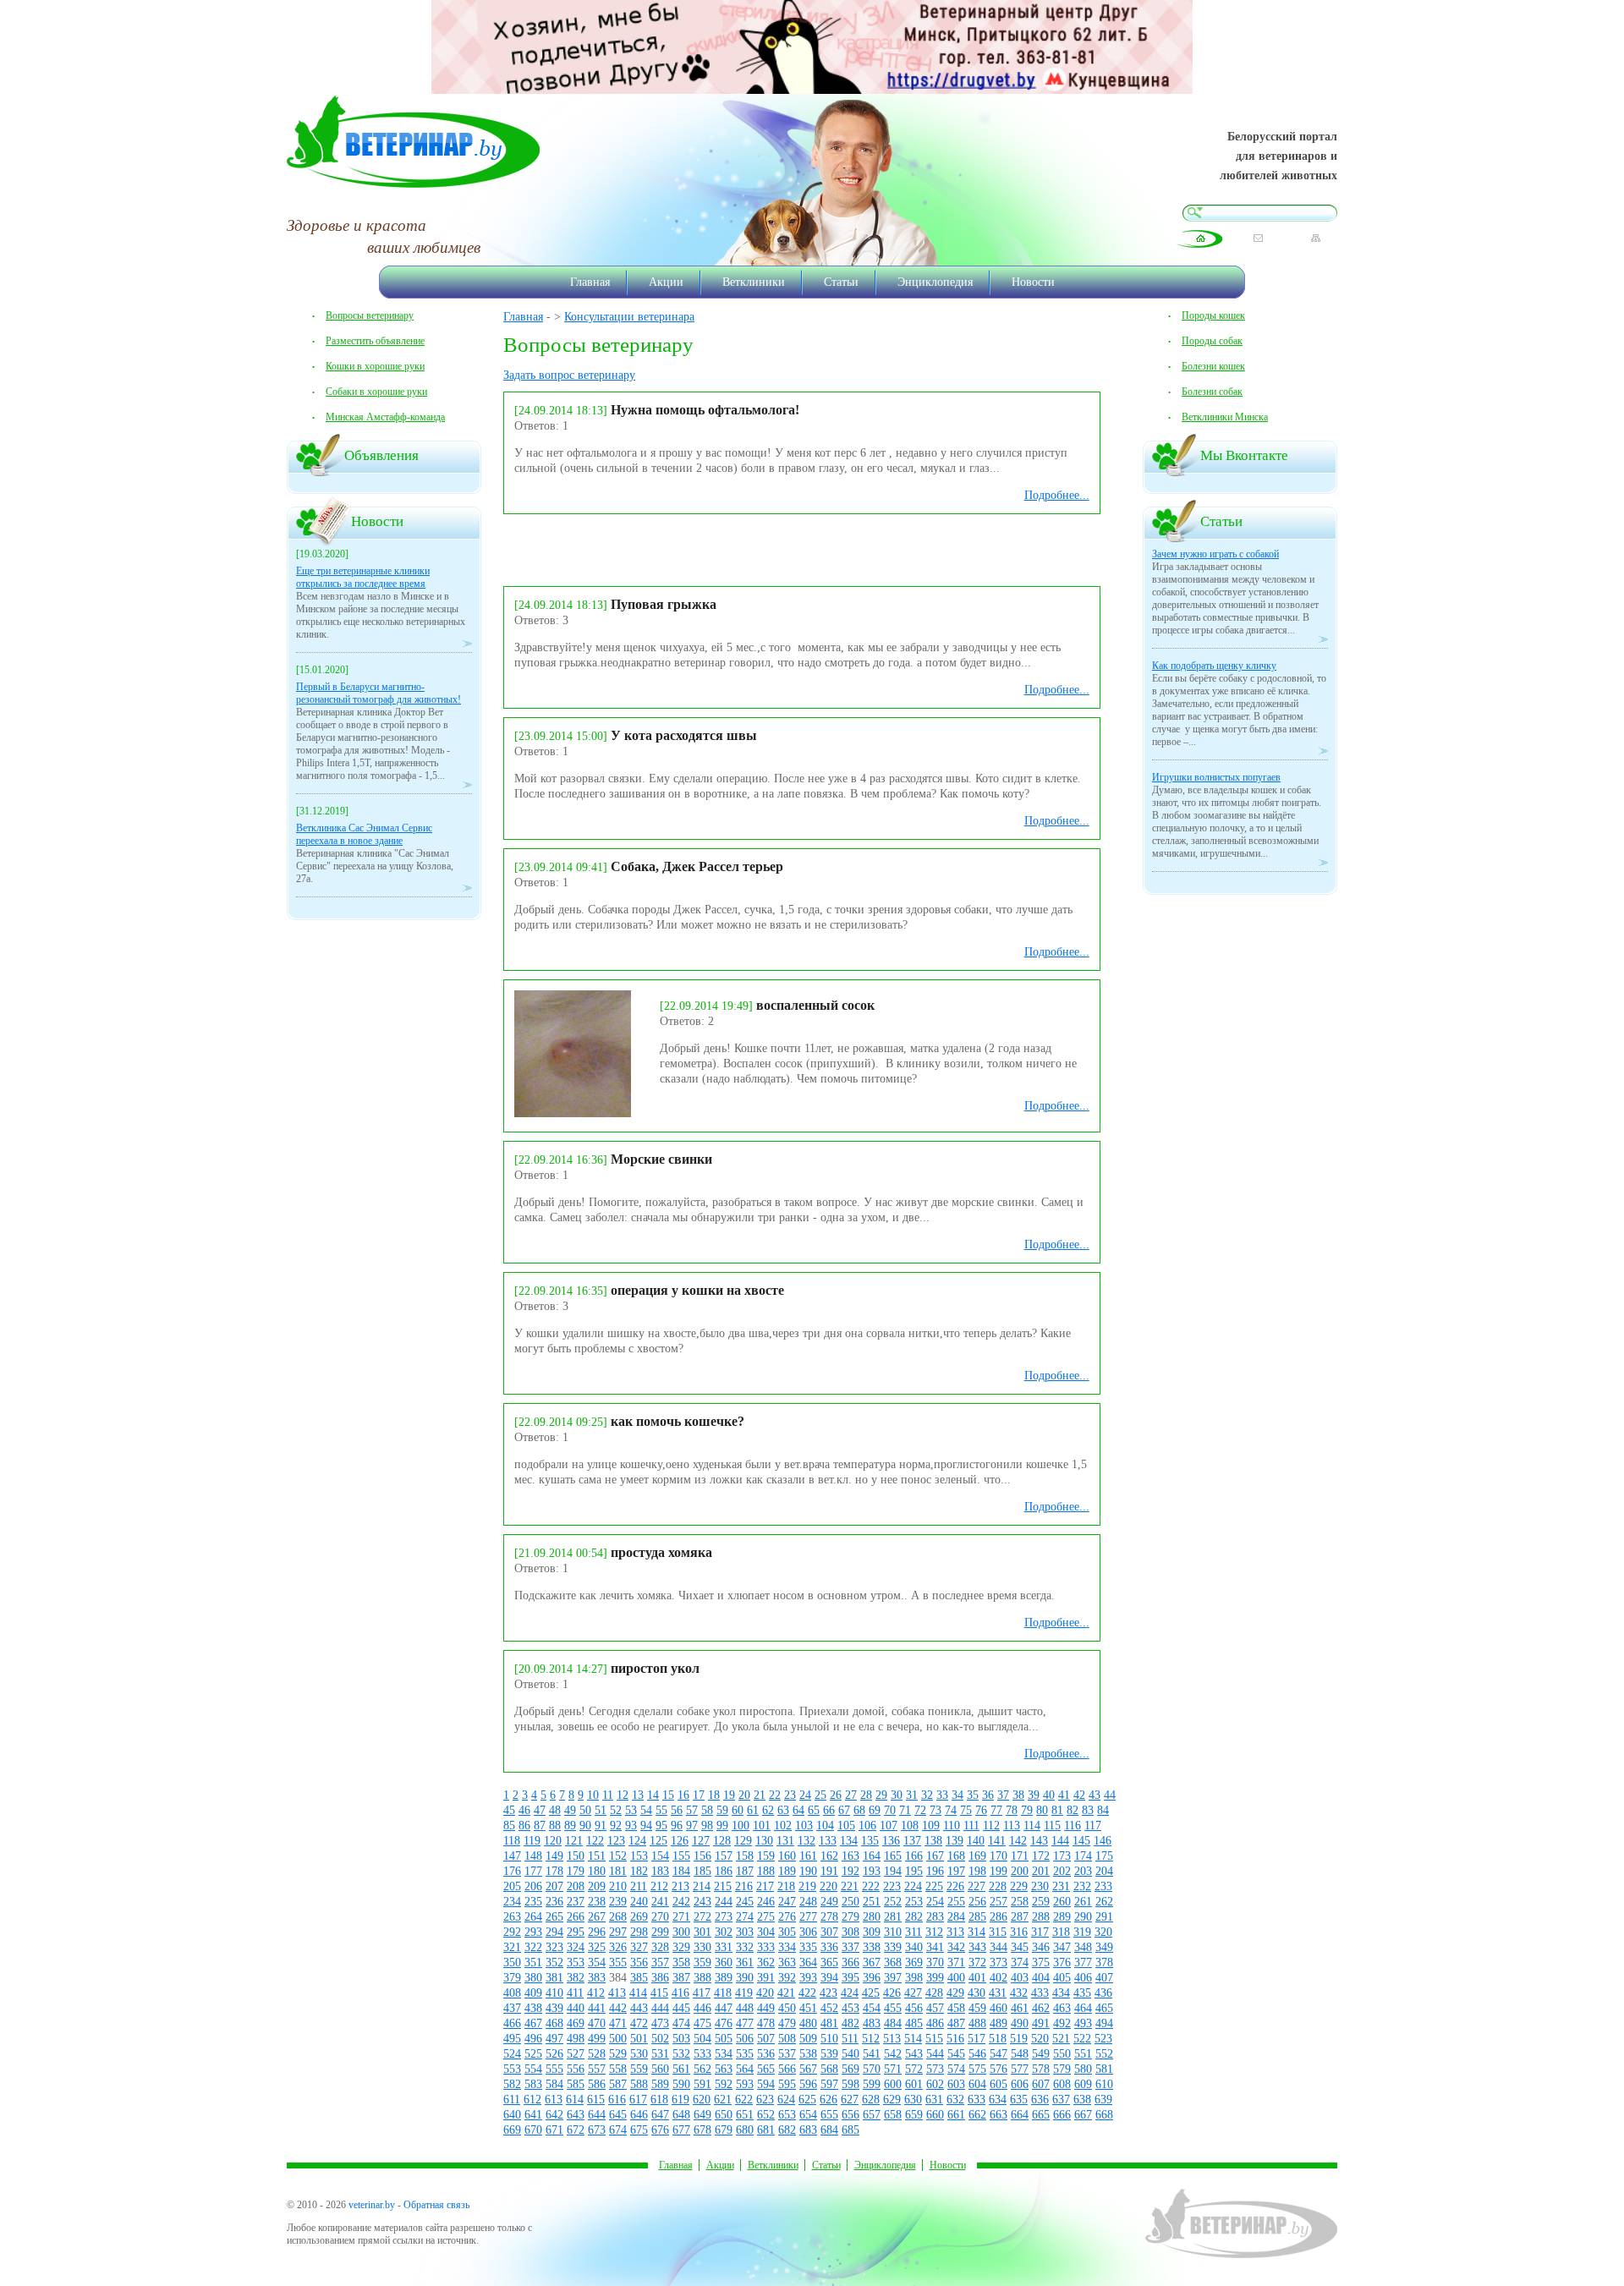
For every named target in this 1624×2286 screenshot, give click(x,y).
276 (787, 1917)
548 (1020, 2054)
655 (829, 2115)
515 (934, 2039)
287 (1020, 1917)
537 (787, 2054)
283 (935, 1917)
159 (766, 1856)
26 (836, 1795)
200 (1020, 1871)
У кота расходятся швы (684, 735)
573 (935, 2069)
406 (1083, 1978)
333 (766, 1947)
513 (892, 2039)
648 (681, 2115)
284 (956, 1917)
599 (872, 2084)
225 (934, 1886)
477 (745, 2023)
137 (912, 1841)
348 (1083, 1947)
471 (618, 2023)
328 (660, 1947)
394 (829, 1978)
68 (859, 1810)
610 (1104, 2084)
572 (914, 2069)
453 (850, 2008)
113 (1012, 1826)
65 (814, 1810)
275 (766, 1917)
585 (576, 2084)
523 (1103, 2039)
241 (660, 1902)
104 (825, 1826)
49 (570, 1810)
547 (999, 2054)
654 (808, 2115)
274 (745, 1917)
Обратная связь (436, 2205)
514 (913, 2039)
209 (597, 1886)
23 (790, 1795)
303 (745, 1932)
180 (597, 1871)
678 (702, 2130)
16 (683, 1795)
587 (618, 2084)
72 (920, 1810)
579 (1062, 2069)
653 (787, 2115)
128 (722, 1841)
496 (533, 2039)
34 (957, 1795)
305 (787, 1932)
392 (787, 1978)
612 (532, 2100)
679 (724, 2130)
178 (554, 1871)
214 (702, 1886)
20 (744, 1795)
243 (702, 1902)
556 (576, 2069)
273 (724, 1917)
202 (1062, 1871)
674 (618, 2130)
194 (893, 1871)
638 (1082, 2100)
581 (1104, 2069)
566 (787, 2069)
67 (844, 1810)
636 (1040, 2100)
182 (639, 1871)
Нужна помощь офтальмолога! (705, 410)
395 (850, 1978)
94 (646, 1826)
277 (808, 1917)
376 (1062, 1963)
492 (1062, 2023)
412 (596, 1993)
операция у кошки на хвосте (697, 1290)
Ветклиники (754, 282)
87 (540, 1826)
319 (1082, 1932)
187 (745, 1871)
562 (702, 2069)
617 (638, 2100)
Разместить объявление (375, 341)
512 (871, 2039)
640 (512, 2115)
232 (1082, 1886)
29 (881, 1795)
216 (744, 1886)
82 (1073, 1810)
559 (639, 2069)
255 (956, 1902)
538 (808, 2054)
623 (765, 2100)
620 (702, 2100)
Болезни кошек (1213, 366)
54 (646, 1810)
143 (1039, 1841)
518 (998, 2039)
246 (766, 1902)
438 (533, 2008)
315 (998, 1932)
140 (976, 1841)
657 (872, 2115)
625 (807, 2100)
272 (702, 1917)
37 (1003, 1795)
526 (554, 2054)
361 (745, 1963)
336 (829, 1947)
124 (637, 1841)
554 (533, 2069)
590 (681, 2084)
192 (850, 1871)
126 (680, 1841)
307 (829, 1932)
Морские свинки (661, 1159)
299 (660, 1932)
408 (512, 1993)
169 (977, 1856)
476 (724, 2023)
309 (872, 1932)
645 (618, 2115)
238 (597, 1902)
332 (745, 1947)
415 (659, 1993)
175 (1104, 1856)
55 (661, 1810)
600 (893, 2084)
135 (870, 1841)
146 (1103, 1841)
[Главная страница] (1201, 238)
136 (891, 1841)
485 (914, 2023)
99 (722, 1826)
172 (1041, 1856)
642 (554, 2115)
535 (745, 2054)
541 (872, 2054)
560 (660, 2069)
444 (660, 2008)
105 (846, 1826)
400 (956, 1978)
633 (977, 2100)
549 (1041, 2054)
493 (1083, 2023)
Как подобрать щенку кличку (1214, 666)
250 (850, 1902)
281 (893, 1917)
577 (1020, 2069)
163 (850, 1856)
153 (639, 1856)
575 (977, 2069)
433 (1040, 1993)
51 (601, 1810)
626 (828, 2100)
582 (512, 2084)
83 (1088, 1810)
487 (956, 2023)
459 (977, 2008)
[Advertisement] (701, 548)
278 (829, 1917)
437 (512, 2008)
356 (639, 1963)
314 (977, 1932)
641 (533, 2115)
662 (977, 2115)
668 (1104, 2115)
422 (807, 1993)
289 (1062, 1917)
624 (786, 2100)
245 (745, 1902)
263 (512, 1917)
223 (892, 1886)
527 (576, 2054)
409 (533, 1993)
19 (729, 1795)
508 (787, 2039)
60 (738, 1810)
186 (724, 1871)
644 (597, 2115)
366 (850, 1963)
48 (555, 1810)
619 (680, 2100)
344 (999, 1947)
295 (576, 1932)
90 (585, 1826)
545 (956, 2054)
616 (617, 2100)
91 (601, 1826)
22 (775, 1795)
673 (597, 2130)
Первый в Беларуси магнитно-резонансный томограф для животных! (379, 693)
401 (977, 1978)
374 (1020, 1963)
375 (1041, 1963)
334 (787, 1947)
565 (766, 2069)
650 (724, 2115)
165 (893, 1856)
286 (999, 1917)
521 (1061, 2039)
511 (850, 2039)
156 (702, 1856)
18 (714, 1795)
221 (850, 1886)
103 (804, 1826)
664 (1020, 2115)
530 (639, 2054)
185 (702, 1871)
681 (766, 2130)
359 (702, 1963)
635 (1019, 2100)
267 (597, 1917)
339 (893, 1947)
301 (702, 1932)
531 (660, 2054)
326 (618, 1947)
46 (524, 1810)
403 (1020, 1978)
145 (1081, 1841)
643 (576, 2115)
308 (850, 1932)
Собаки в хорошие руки (376, 392)
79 (1027, 1810)
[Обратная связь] (1258, 238)
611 (512, 2100)
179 (576, 1871)
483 (872, 2023)
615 (596, 2100)
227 (977, 1886)
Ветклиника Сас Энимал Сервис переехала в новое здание (364, 834)
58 (707, 1810)
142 (1018, 1841)
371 (956, 1963)
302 (724, 1932)
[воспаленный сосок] (573, 1113)
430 (977, 1993)
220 (828, 1886)
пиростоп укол (655, 1668)
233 (1103, 1886)
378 (1104, 1963)
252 (893, 1902)
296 (597, 1932)
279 (850, 1917)
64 (798, 1810)
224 (913, 1886)
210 (618, 1886)
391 (766, 1978)
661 (956, 2115)
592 (724, 2084)
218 (786, 1886)
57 (692, 1810)
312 (934, 1932)
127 (701, 1841)
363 (787, 1963)
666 (1062, 2115)
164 (872, 1856)
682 (787, 2130)
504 (702, 2039)
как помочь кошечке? (678, 1421)
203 (1083, 1871)
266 (576, 1917)
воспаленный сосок (815, 1005)
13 (638, 1795)
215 (723, 1886)
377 (1083, 1963)
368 (893, 1963)
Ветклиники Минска (1225, 417)
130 (764, 1841)
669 (512, 2130)
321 (512, 1947)
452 (829, 2008)
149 (554, 1856)
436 (1103, 1993)
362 (766, 1963)
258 (1020, 1902)
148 (533, 1856)
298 (639, 1932)
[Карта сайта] (1316, 238)
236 (554, 1902)
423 (828, 1993)
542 (893, 2054)
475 (702, 2023)
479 (787, 2023)
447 (724, 2008)
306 (808, 1932)
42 (1079, 1795)
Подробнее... (1057, 495)
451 (808, 2008)
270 (660, 1917)
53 (631, 1810)
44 (1110, 1795)
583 (533, 2084)
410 (554, 1993)
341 (935, 1947)
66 (829, 1810)
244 (724, 1902)
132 (807, 1841)
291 (1104, 1917)
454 (872, 2008)
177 (533, 1871)
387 (681, 1978)
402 (999, 1978)
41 (1064, 1795)
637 (1061, 2100)
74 (951, 1810)
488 (977, 2023)
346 (1041, 1947)
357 (660, 1963)
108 (910, 1826)
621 (723, 2100)
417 (702, 1993)
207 (554, 1886)
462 (1041, 2008)
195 (914, 1871)
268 (618, 1917)
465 (1104, 2008)
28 (866, 1795)
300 (681, 1932)
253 (914, 1902)
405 (1062, 1978)
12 (623, 1795)
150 (576, 1856)
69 (875, 1810)
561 (681, 2069)
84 (1103, 1810)
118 (512, 1841)
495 (512, 2039)
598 (850, 2084)
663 (999, 2115)
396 (872, 1978)
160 (787, 1856)
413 (617, 1993)
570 (872, 2069)
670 (533, 2130)
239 (618, 1902)
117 (1093, 1826)
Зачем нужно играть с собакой (1215, 554)
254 (935, 1902)
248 (808, 1902)
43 (1095, 1795)
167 (935, 1856)
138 (933, 1841)
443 (639, 2008)
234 (512, 1902)
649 (702, 2115)
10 (593, 1795)
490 (1020, 2023)
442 (618, 2008)
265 (554, 1917)
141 (997, 1841)
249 (829, 1902)
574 (956, 2069)
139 (955, 1841)
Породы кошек (1213, 315)
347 (1062, 1947)
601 (914, 2084)
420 (765, 1993)
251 (872, 1902)
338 (872, 1947)
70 (890, 1810)
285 (977, 1917)
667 (1083, 2115)
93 (631, 1826)
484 (893, 2023)
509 (808, 2039)
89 (570, 1826)
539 (829, 2054)
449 (766, 2008)
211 (639, 1886)
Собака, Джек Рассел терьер (697, 866)
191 (829, 1871)
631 (934, 2100)
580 (1083, 2069)
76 (981, 1810)
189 (787, 1871)
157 (724, 1856)
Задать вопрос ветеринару (569, 375)
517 (977, 2039)
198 (977, 1871)
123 (616, 1841)
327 (639, 1947)
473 (660, 2023)
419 (744, 1993)
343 (977, 1947)
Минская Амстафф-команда (385, 417)
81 (1057, 1810)
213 (680, 1886)
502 (660, 2039)
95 (661, 1826)
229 (1019, 1886)
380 (533, 1978)
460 (999, 2008)
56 (677, 1810)
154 (660, 1856)
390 (745, 1978)
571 (893, 2069)
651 (745, 2115)
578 (1041, 2069)
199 (999, 1871)
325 (597, 1947)
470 (597, 2023)
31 (912, 1795)
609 (1083, 2084)
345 (1020, 1947)
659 (914, 2115)
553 (512, 2069)
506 (745, 2039)
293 (533, 1932)
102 (783, 1826)
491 (1041, 2023)
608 (1062, 2084)
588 (639, 2084)
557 (597, 2069)
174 (1083, 1856)
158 (745, 1856)
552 (1104, 2054)
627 (850, 2100)
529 (618, 2054)
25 (820, 1795)
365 (829, 1963)
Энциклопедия (935, 282)
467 (533, 2023)
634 (998, 2100)
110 (952, 1826)
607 (1041, 2084)
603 (956, 2084)
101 (762, 1826)
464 (1083, 2008)
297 (618, 1932)
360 (724, 1963)
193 (872, 1871)
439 (554, 2008)
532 (681, 2054)
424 (850, 1993)
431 (998, 1993)
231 (1061, 1886)
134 (849, 1841)
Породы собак (1212, 341)
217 (765, 1886)
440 (576, 2008)
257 (999, 1902)
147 (512, 1856)
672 (576, 2130)
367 (872, 1963)
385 (639, 1978)
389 (724, 1978)
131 (785, 1841)
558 (618, 2069)
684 (829, 2130)
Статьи (841, 282)
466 (512, 2023)
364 (808, 1963)
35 (973, 1795)
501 (639, 2039)
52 (616, 1810)
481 (829, 2023)
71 (905, 1810)
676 (660, 2130)
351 (533, 1963)
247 (787, 1902)
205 (512, 1886)
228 (998, 1886)
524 (512, 2054)
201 (1041, 1871)
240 (639, 1902)
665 (1041, 2115)
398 (914, 1978)
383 (597, 1978)
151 (597, 1856)
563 (724, 2069)
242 (681, 1902)
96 (677, 1826)
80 (1042, 1810)
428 (934, 1993)
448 (745, 2008)
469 (576, 2023)
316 (1019, 1932)
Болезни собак (1212, 392)
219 (807, 1886)
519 (1019, 2039)
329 (681, 1947)
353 (576, 1963)
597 (829, 2084)
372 (977, 1963)
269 (639, 1917)
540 (850, 2054)
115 (1052, 1826)
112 (991, 1826)
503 (681, 2039)
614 (575, 2100)
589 (660, 2084)
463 (1062, 2008)
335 (808, 1947)
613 (554, 2100)
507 (766, 2039)
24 (805, 1795)
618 (659, 2100)
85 (509, 1826)
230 (1040, 1886)
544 (935, 2054)
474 (681, 2023)
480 (808, 2023)
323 (554, 1947)
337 (850, 1947)
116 (1073, 1826)
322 (533, 1947)
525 (533, 2054)
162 (829, 1856)
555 (554, 2069)
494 (1104, 2023)
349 (1104, 1947)
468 (554, 2023)
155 (681, 1856)
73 (935, 1810)
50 (585, 1810)
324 (576, 1947)
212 (659, 1886)
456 (914, 2008)
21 (760, 1795)
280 (872, 1917)
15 (668, 1795)
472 (639, 2023)
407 (1104, 1978)
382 (576, 1978)
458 (956, 2008)
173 (1062, 1856)
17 (699, 1795)
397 (893, 1978)
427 (913, 1993)
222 (871, 1886)
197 (956, 1871)
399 (935, 1978)
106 (867, 1826)
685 (850, 2130)
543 (914, 2054)
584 (554, 2084)
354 (597, 1963)
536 (766, 2054)
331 (724, 1947)
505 (724, 2039)
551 (1083, 2054)
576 (999, 2069)
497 (554, 2039)
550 (1062, 2054)
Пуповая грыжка (664, 604)
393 (808, 1978)
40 (1049, 1795)
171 (1020, 1856)
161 (808, 1856)
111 (971, 1826)
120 (553, 1841)
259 (1041, 1902)
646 (639, 2115)
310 (893, 1932)
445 (681, 2008)
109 (931, 1826)
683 (808, 2130)
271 (681, 1917)
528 (597, 2054)
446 (702, 2008)
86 (524, 1826)
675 (639, 2130)
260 (1062, 1902)
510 (829, 2039)
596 (808, 2084)
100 (741, 1826)
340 (914, 1947)
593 (745, 2084)
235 (533, 1902)
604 (977, 2084)
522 (1082, 2039)
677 (681, 2130)
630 (913, 2100)
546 (977, 2054)
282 (914, 1917)
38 (1018, 1795)
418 (723, 1993)
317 (1040, 1932)
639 (1103, 2100)
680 (745, 2130)
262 (1104, 1902)
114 (1032, 1826)
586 (597, 2084)
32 (927, 1795)
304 (766, 1932)
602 (935, 2084)
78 (1012, 1810)
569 (850, 2069)
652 (766, 2115)
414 (638, 1993)
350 (512, 1963)
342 (956, 1947)
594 (766, 2084)
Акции (666, 282)
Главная (590, 282)
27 (851, 1795)
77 (996, 1810)
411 (575, 1993)
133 (828, 1841)
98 (707, 1826)
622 (744, 2100)
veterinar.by (372, 2205)
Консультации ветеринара (629, 317)
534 (724, 2054)
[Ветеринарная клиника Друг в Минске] (812, 90)
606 (1020, 2084)
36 (988, 1795)
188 (766, 1871)
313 (955, 1932)
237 (576, 1902)
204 (1104, 1871)
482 (850, 2023)
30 (897, 1795)
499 (597, 2039)
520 (1040, 2039)
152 (618, 1856)
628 (871, 2100)
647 (660, 2115)
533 (702, 2054)
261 (1083, 1902)
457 (935, 2008)
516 (955, 2039)
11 (608, 1795)
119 (532, 1841)
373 (999, 1963)
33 (942, 1795)
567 (808, 2069)
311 (913, 1932)
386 (660, 1978)
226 (955, 1886)
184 (681, 1871)
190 (808, 1871)
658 (893, 2115)
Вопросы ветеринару (370, 315)
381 (554, 1978)
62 (768, 1810)
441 (597, 2008)
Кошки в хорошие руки (375, 366)
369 (914, 1963)
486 (935, 2023)
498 (576, 2039)
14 (653, 1795)
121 (574, 1841)
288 (1041, 1917)
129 (743, 1841)
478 (766, 2023)
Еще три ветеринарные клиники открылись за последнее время (363, 577)
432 (1019, 1993)
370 (935, 1963)
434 (1061, 1993)
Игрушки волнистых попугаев (1216, 777)
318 (1061, 1932)
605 (999, 2084)
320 (1103, 1932)
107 (889, 1826)
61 (753, 1810)
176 (512, 1871)
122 (595, 1841)
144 (1060, 1841)
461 (1020, 2008)
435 (1082, 1993)
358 (681, 1963)
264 (533, 1917)
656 (850, 2115)
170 (999, 1856)
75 (966, 1810)
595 (787, 2084)
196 (935, 1871)
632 (955, 2100)
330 (702, 1947)
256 (977, 1902)
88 (555, 1826)
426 (892, 1993)
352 (554, 1963)
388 (702, 1978)
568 (829, 2069)
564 (745, 2069)
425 (871, 1993)
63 (783, 1810)
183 (660, 1871)
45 (509, 1810)
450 (787, 2008)
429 (955, 1993)
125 (658, 1841)
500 (618, 2039)
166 (914, 1856)
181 (618, 1871)
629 (892, 2100)
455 (893, 2008)
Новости (1033, 282)
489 (999, 2023)
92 (616, 1826)
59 (722, 1810)
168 (956, 1856)
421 (786, 1993)
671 (554, 2130)
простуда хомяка (661, 1552)
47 (540, 1810)
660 (935, 2115)
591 (702, 2084)
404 (1041, 1978)
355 (618, 1963)
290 (1083, 1917)
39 (1034, 1795)
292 (512, 1932)
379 (512, 1978)
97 (692, 1826)
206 (533, 1886)
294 (554, 1932)
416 (680, 1993)
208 (576, 1886)
